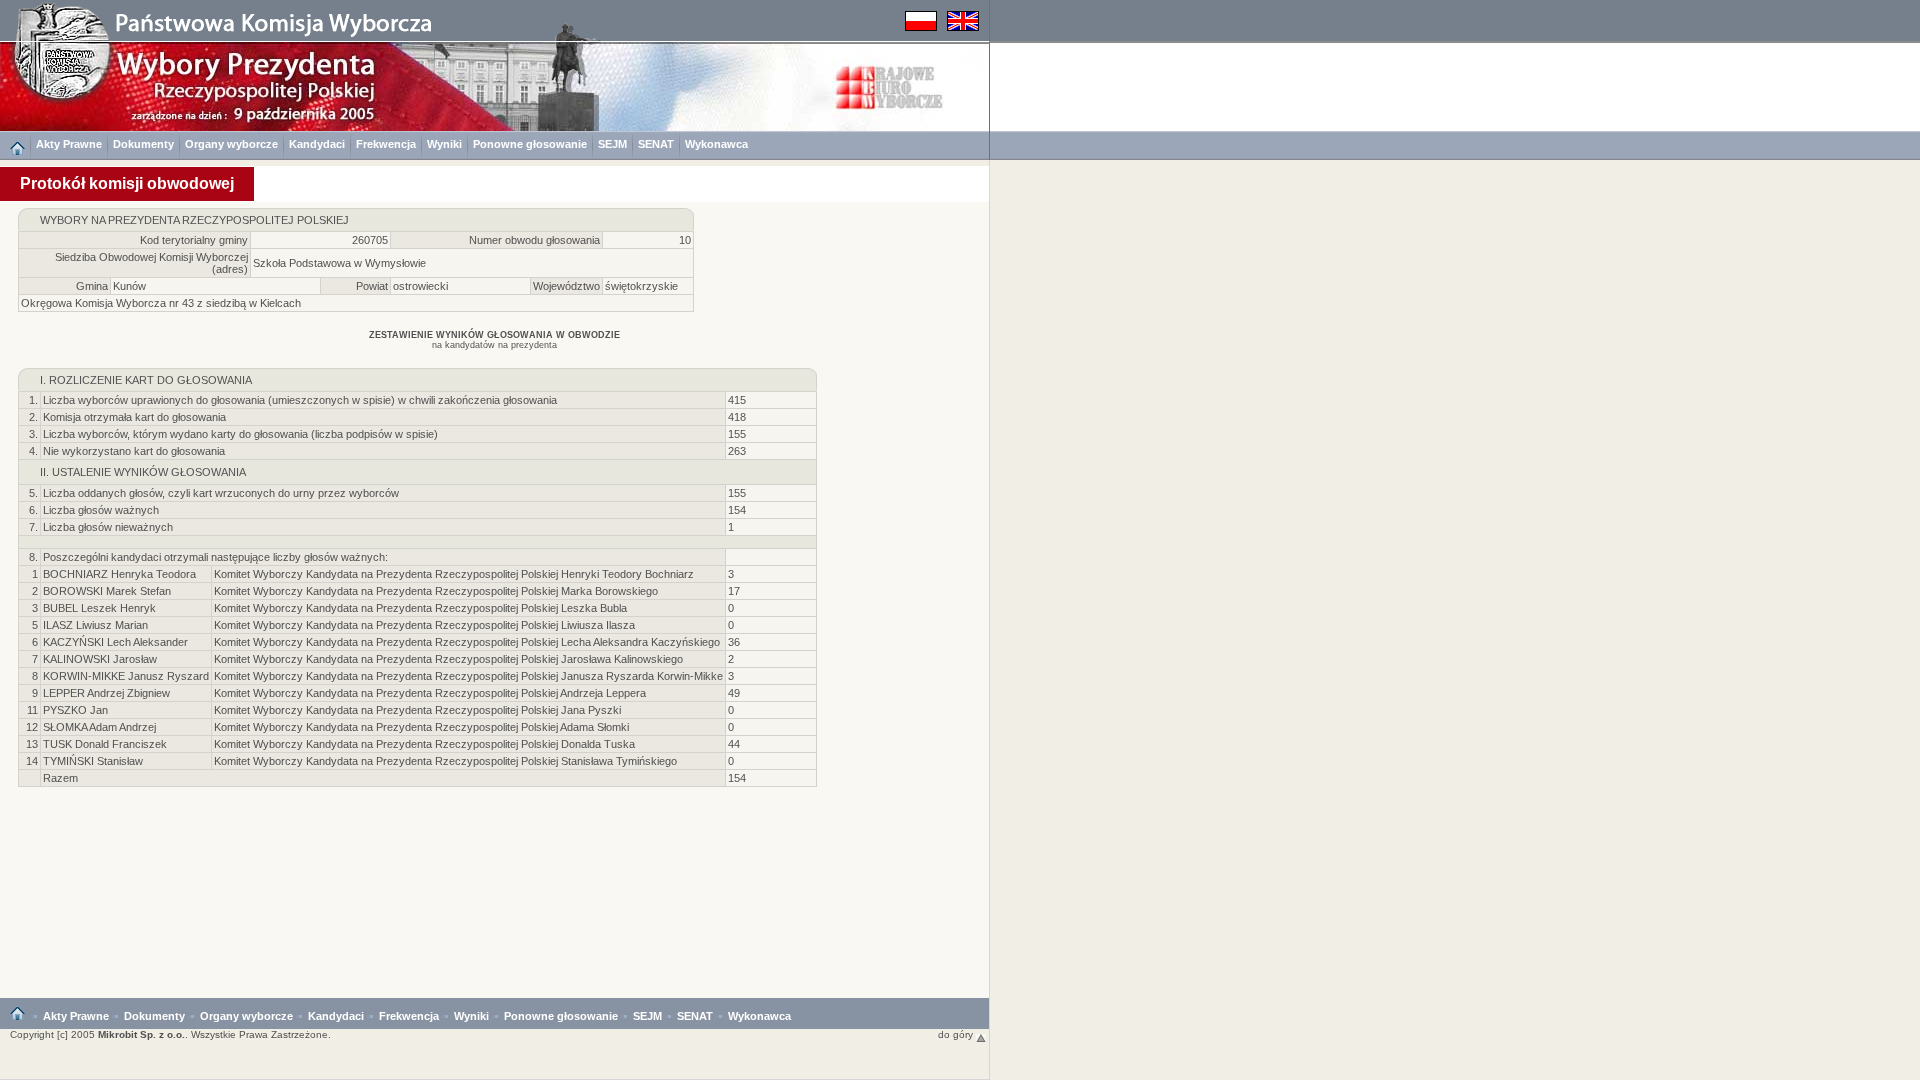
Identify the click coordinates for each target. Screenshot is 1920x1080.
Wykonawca (716, 144)
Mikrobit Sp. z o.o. (141, 1034)
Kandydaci (317, 144)
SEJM (612, 144)
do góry (957, 1034)
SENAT (656, 144)
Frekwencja (386, 144)
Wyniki (444, 144)
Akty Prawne (69, 144)
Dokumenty (143, 144)
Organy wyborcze (231, 144)
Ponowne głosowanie (530, 144)
